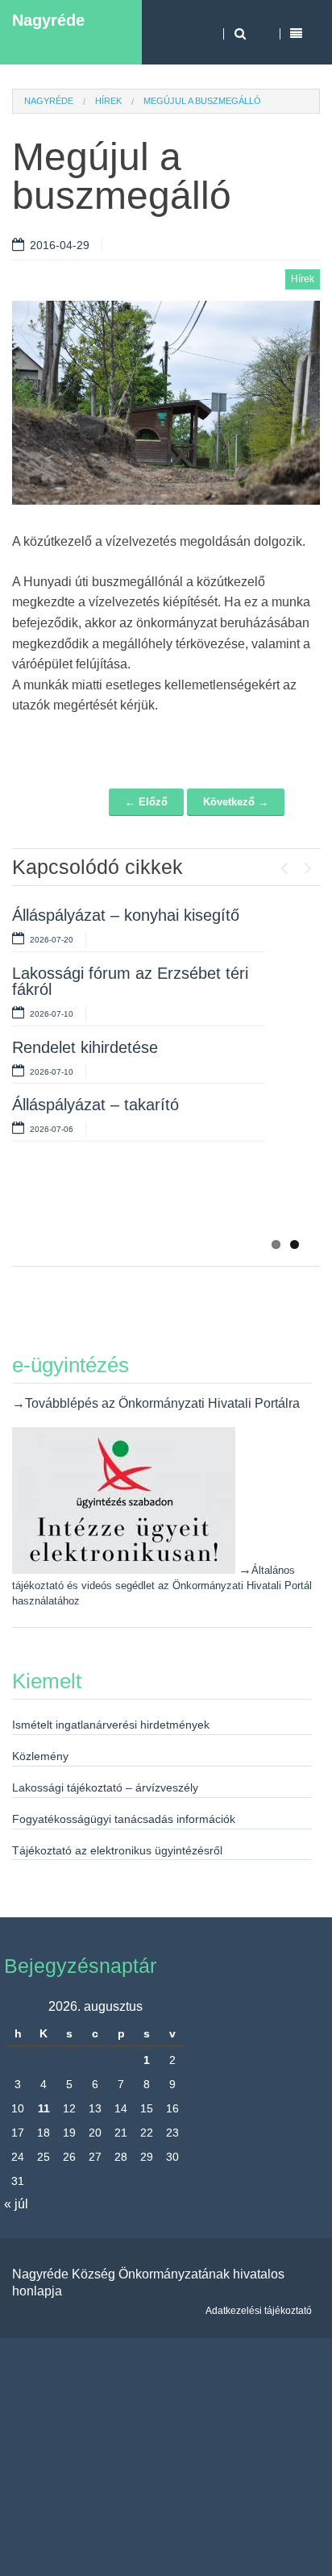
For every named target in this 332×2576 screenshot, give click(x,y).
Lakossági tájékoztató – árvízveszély (105, 1787)
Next (308, 864)
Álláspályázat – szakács (97, 1201)
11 (44, 2108)
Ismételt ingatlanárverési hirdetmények (111, 1725)
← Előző (146, 802)
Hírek (108, 101)
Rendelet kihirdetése (85, 1047)
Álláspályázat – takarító (95, 1105)
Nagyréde (48, 20)
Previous (284, 864)
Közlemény (40, 1756)
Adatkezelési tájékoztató (259, 2311)
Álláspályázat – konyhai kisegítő (126, 915)
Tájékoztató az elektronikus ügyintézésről (117, 1850)
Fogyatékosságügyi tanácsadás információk (124, 1819)
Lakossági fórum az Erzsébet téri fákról (130, 981)
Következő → (236, 802)
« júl (16, 2204)
